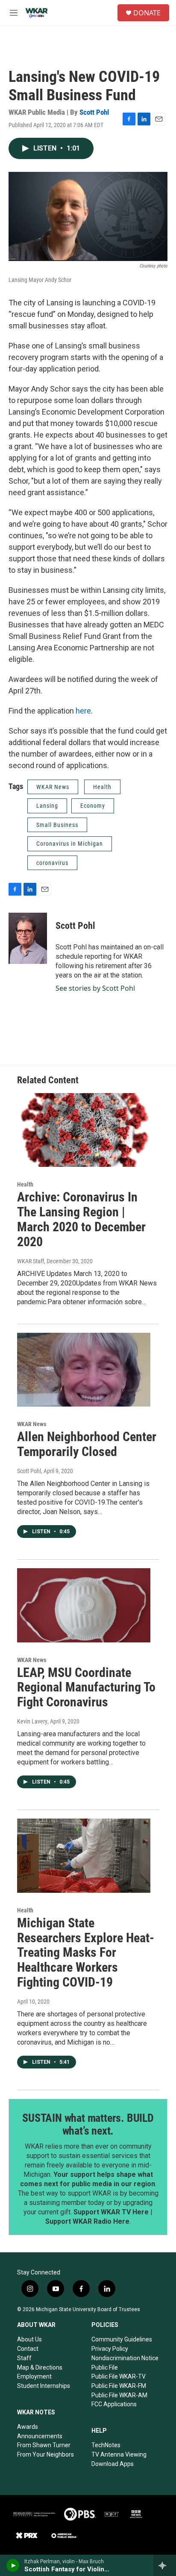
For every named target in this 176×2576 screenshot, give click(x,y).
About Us (29, 2339)
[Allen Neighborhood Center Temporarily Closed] (84, 1370)
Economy (93, 806)
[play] (13, 2565)
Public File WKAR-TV (119, 2376)
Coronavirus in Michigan (70, 844)
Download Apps (113, 2464)
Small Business (57, 825)
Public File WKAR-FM (119, 2386)
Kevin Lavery (32, 1721)
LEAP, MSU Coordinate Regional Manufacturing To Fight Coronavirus (86, 1687)
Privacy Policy (110, 2349)
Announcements (40, 2436)
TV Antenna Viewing (119, 2454)
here (83, 711)
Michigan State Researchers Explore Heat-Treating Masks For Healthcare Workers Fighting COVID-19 (86, 1952)
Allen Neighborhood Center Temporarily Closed (87, 1444)
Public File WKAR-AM (119, 2395)
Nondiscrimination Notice (125, 2358)
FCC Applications (114, 2404)
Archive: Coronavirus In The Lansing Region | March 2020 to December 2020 (81, 1219)
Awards (28, 2427)
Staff (24, 2358)
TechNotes (106, 2445)
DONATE (147, 13)
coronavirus (52, 863)
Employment (34, 2376)
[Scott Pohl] (28, 938)
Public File (105, 2367)
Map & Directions (40, 2367)
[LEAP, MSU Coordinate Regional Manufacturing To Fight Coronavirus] (84, 1605)
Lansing (47, 806)
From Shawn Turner (44, 2445)
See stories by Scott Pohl (95, 988)
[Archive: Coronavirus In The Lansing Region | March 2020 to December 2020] (84, 1130)
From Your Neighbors (45, 2454)
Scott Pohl (94, 112)
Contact (28, 2349)
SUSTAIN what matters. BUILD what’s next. (88, 2124)
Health (102, 787)
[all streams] (165, 2565)
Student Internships (44, 2386)
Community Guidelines (122, 2339)
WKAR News (53, 787)
